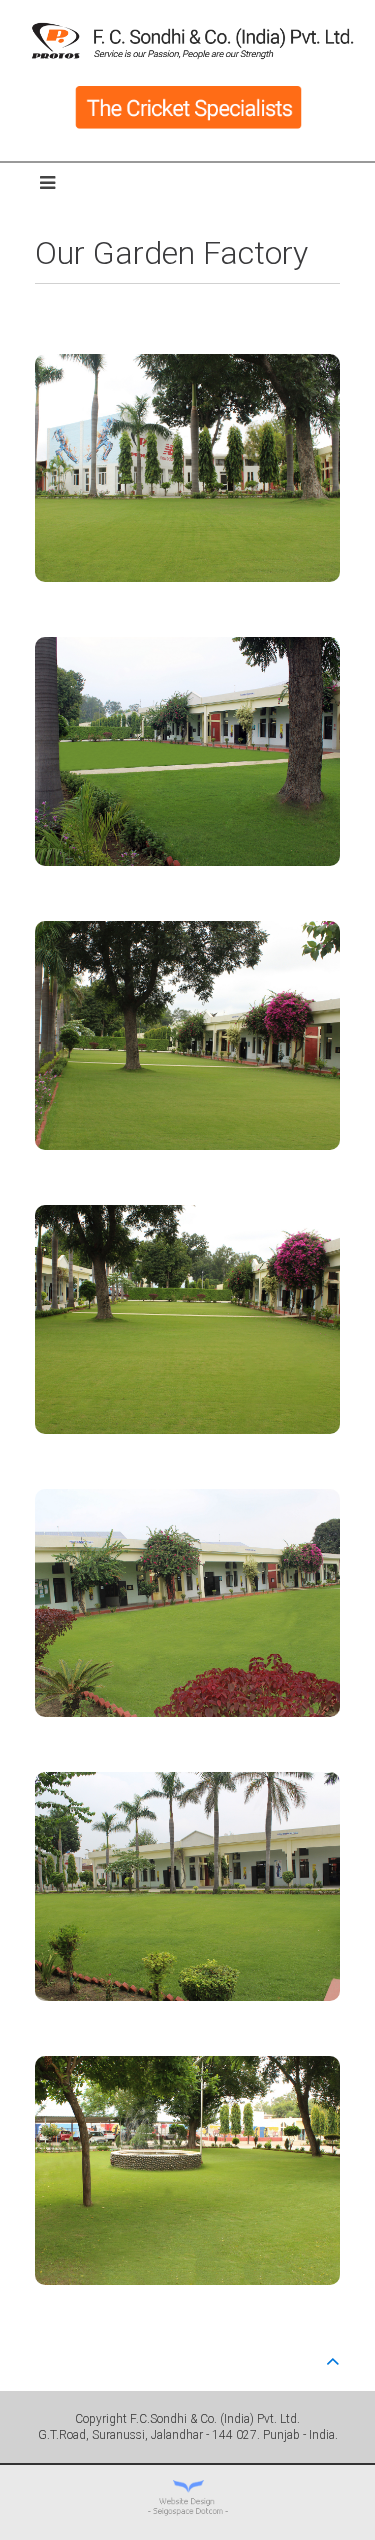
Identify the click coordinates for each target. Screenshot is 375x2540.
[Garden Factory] (187, 471)
